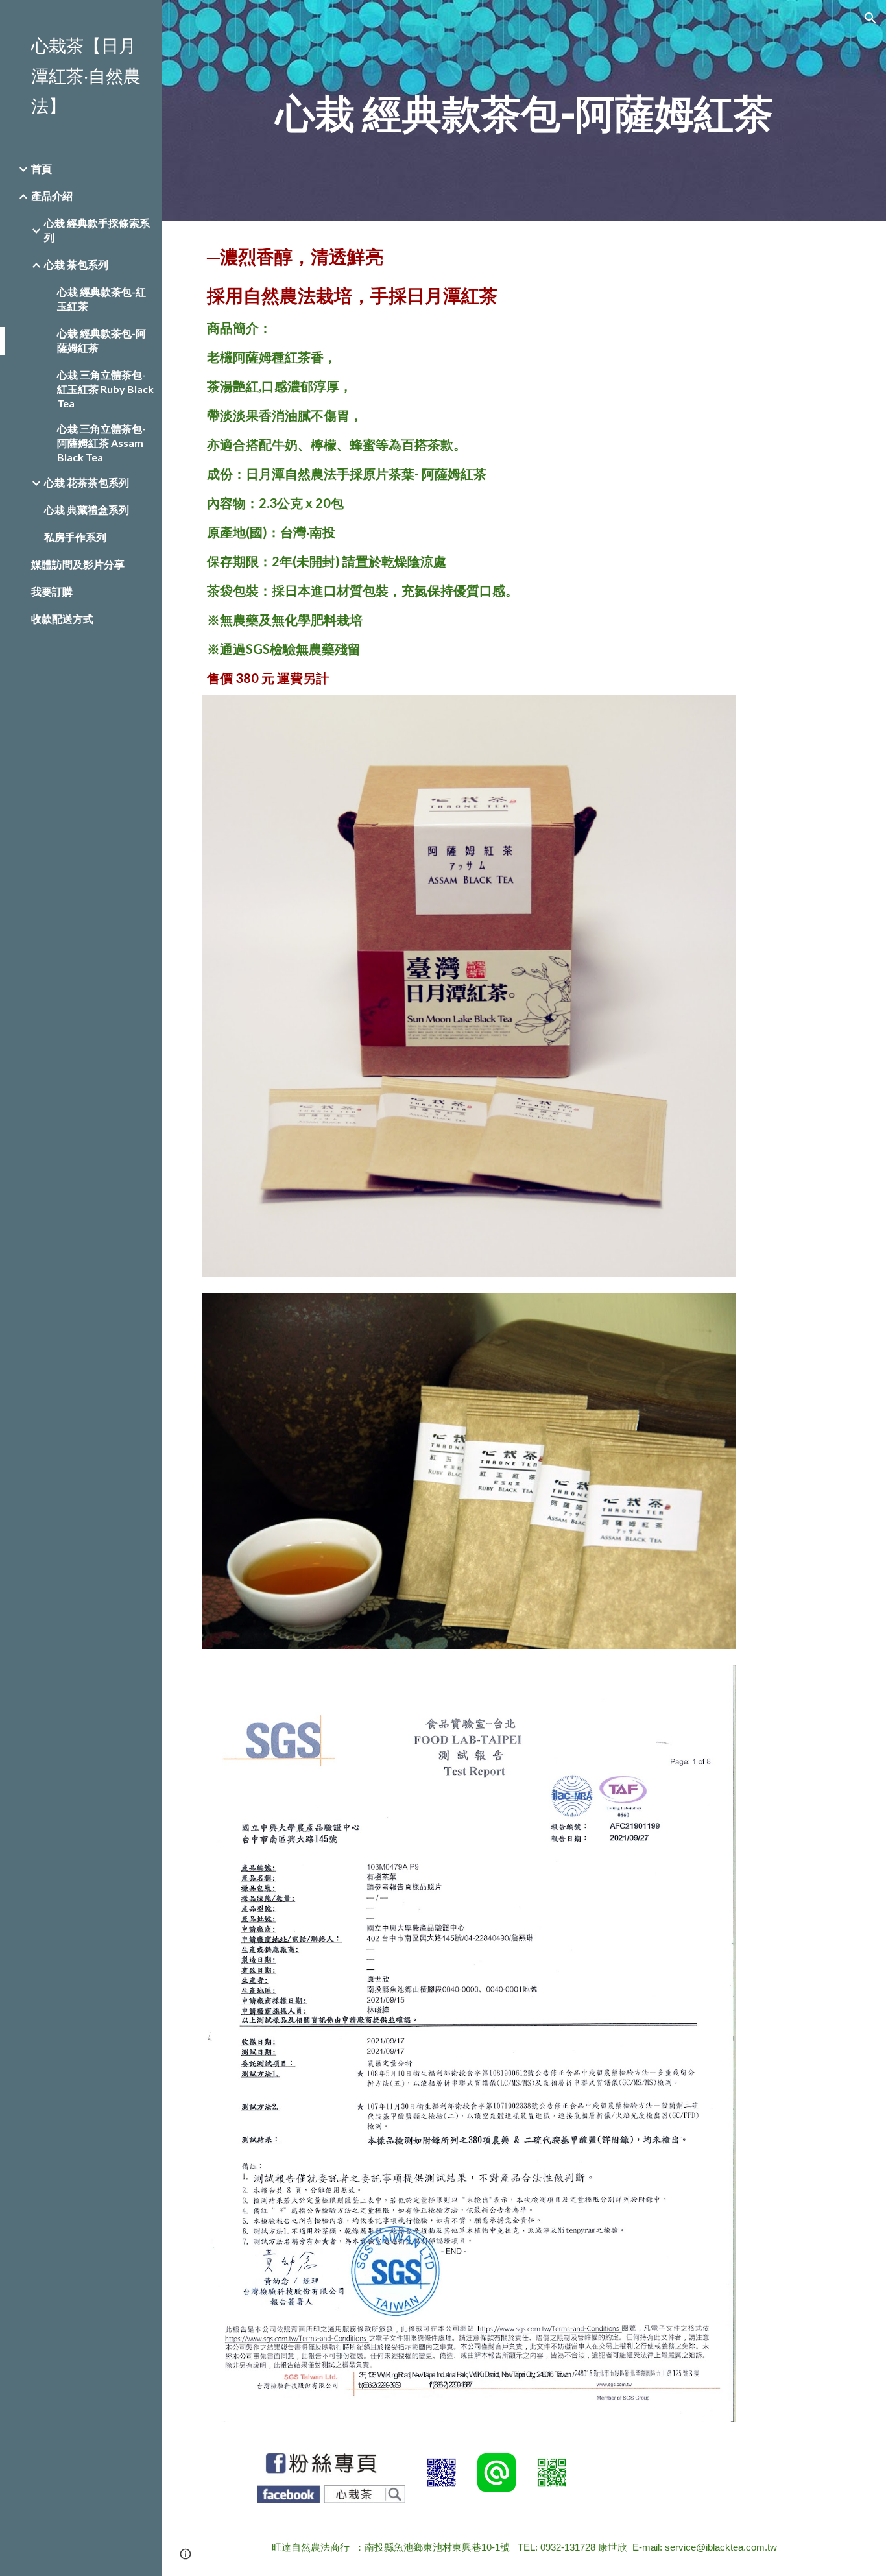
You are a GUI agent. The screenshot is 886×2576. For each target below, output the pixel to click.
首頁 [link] (42, 168)
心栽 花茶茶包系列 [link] (87, 482)
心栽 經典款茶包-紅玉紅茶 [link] (102, 299)
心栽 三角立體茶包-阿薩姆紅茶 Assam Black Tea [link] (102, 443)
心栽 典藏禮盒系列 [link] (87, 510)
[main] (524, 110)
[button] (870, 18)
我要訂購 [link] (52, 591)
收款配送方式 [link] (62, 619)
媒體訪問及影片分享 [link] (78, 564)
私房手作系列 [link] (75, 537)
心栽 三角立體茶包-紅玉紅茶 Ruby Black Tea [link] (105, 389)
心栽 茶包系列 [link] (76, 264)
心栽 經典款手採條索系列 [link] (97, 230)
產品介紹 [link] (52, 196)
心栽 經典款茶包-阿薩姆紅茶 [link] (102, 340)
